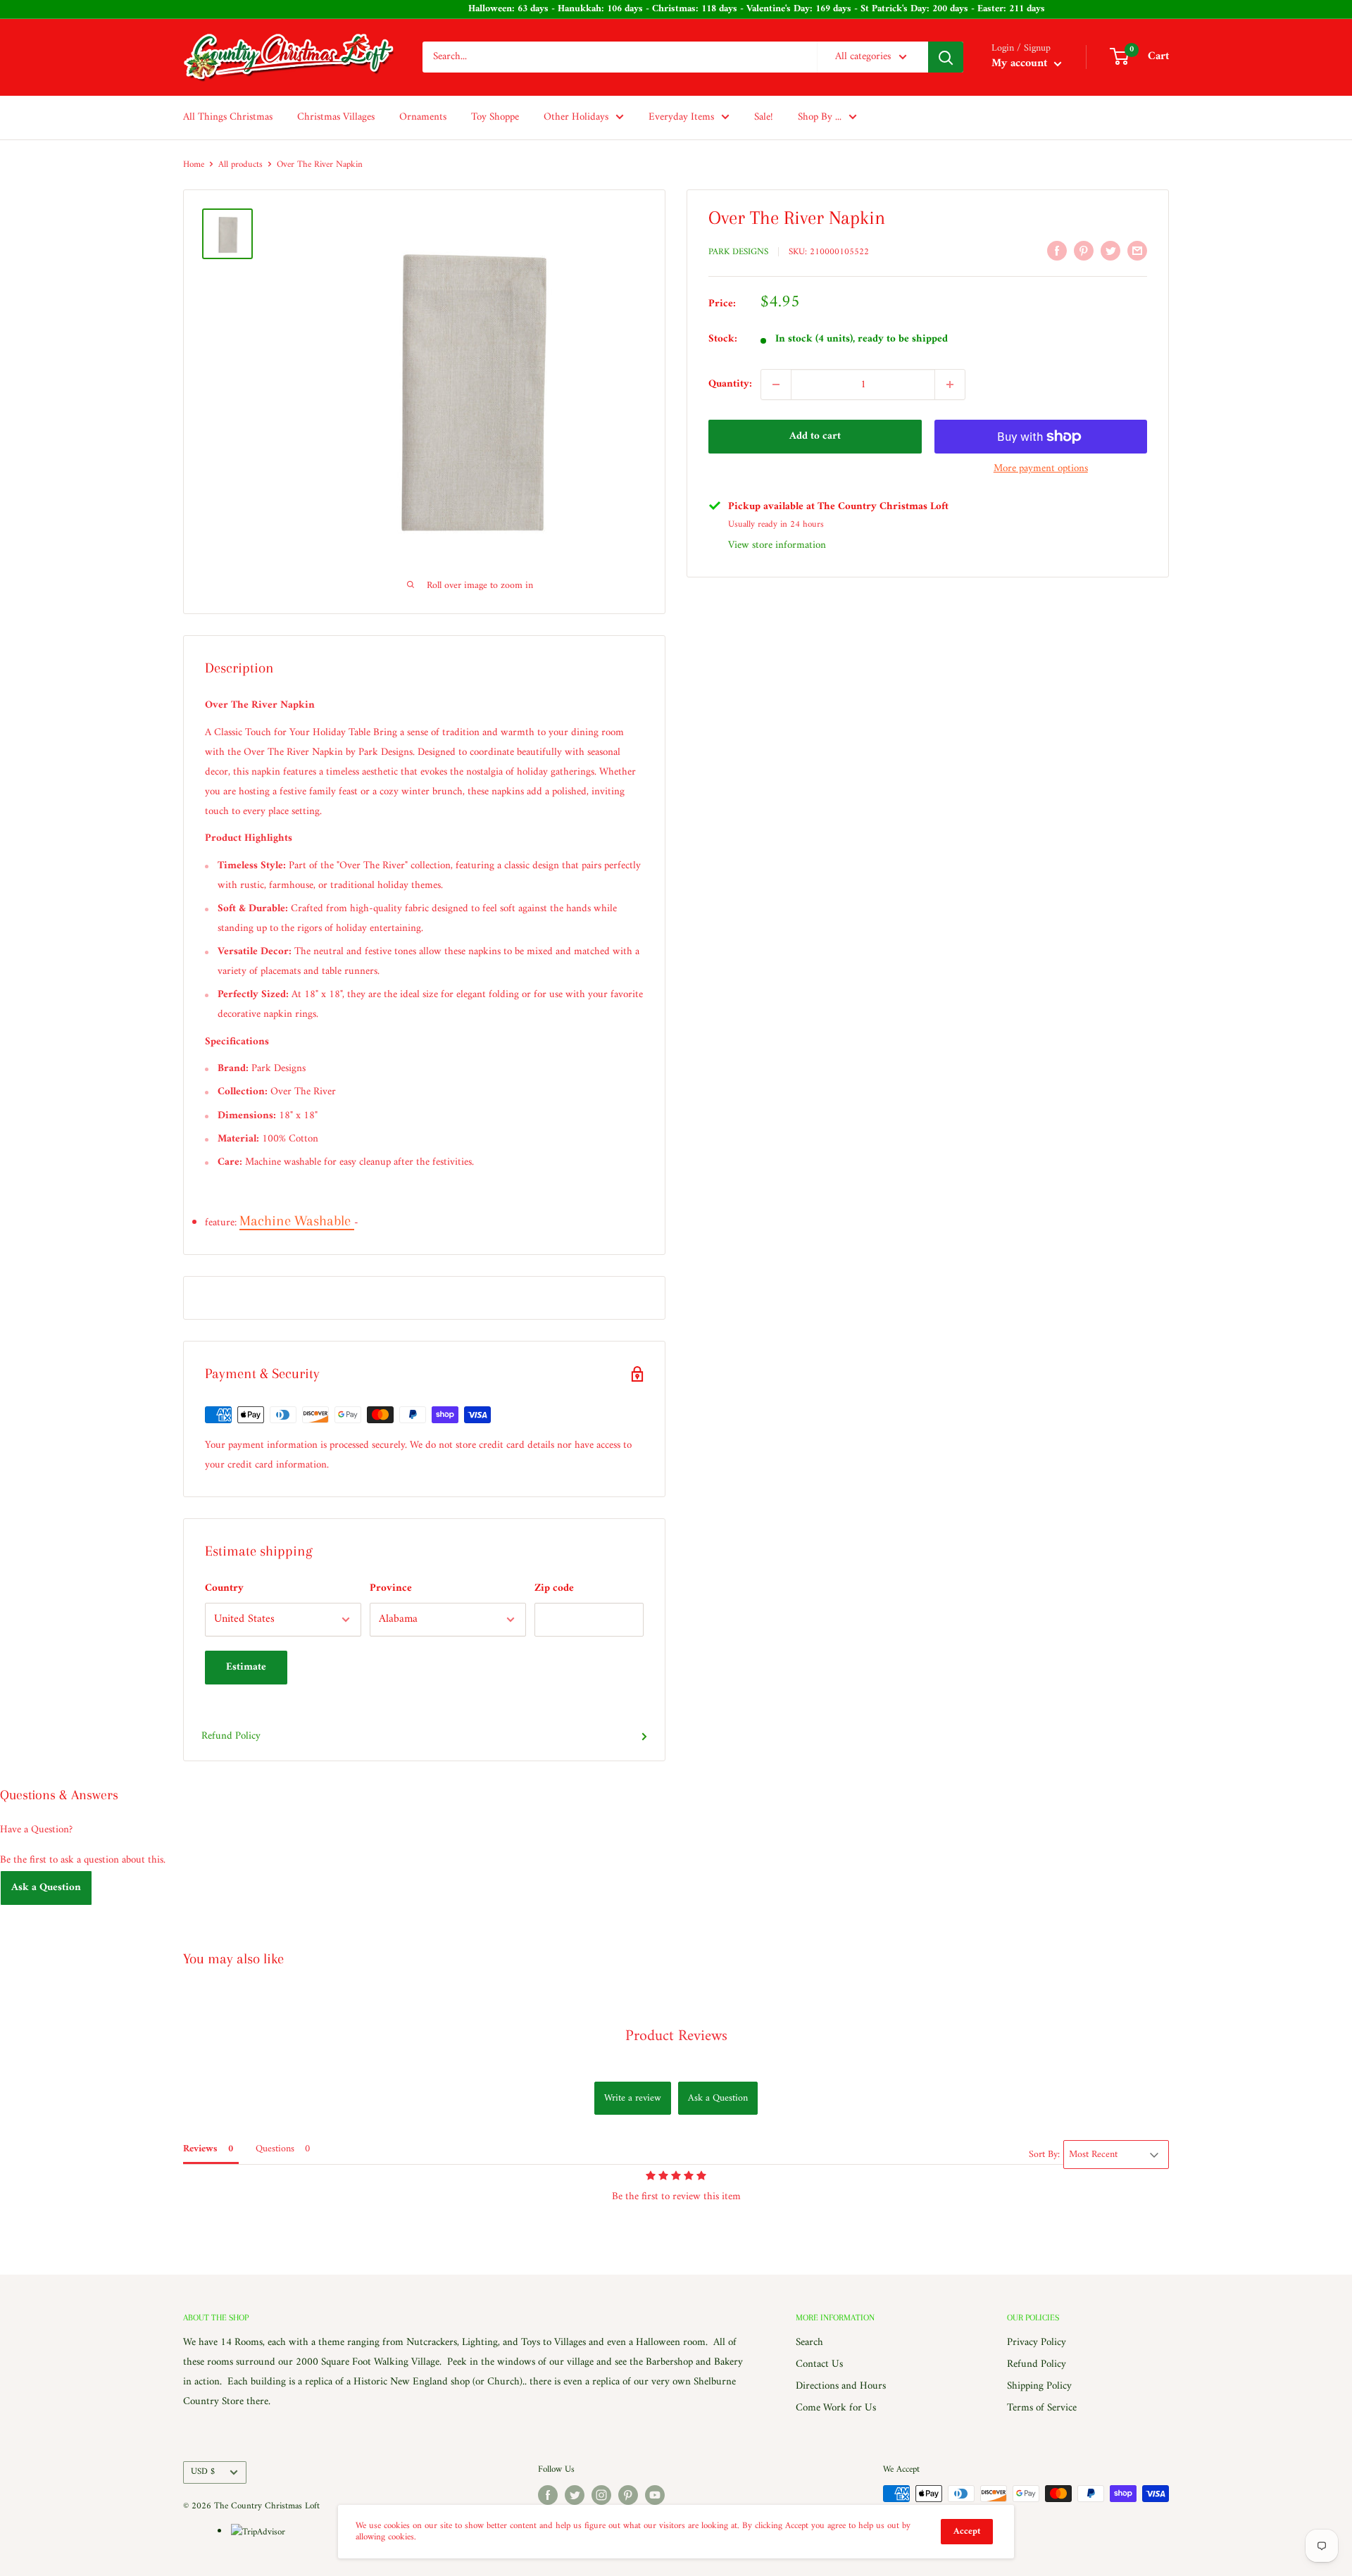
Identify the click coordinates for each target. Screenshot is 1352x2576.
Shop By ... (820, 117)
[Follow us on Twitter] (575, 2495)
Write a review (633, 2098)
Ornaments (423, 117)
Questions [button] (275, 2149)
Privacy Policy (1037, 2343)
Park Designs (738, 252)
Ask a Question (46, 1888)
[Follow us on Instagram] (601, 2495)
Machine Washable (297, 1221)
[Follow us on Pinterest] (628, 2495)
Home (194, 164)
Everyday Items (681, 117)
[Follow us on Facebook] (548, 2495)
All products (240, 164)
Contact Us (819, 2364)
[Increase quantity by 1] (950, 384)
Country (224, 1588)
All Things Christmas (228, 117)
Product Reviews (676, 2036)
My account (1021, 64)
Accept (967, 2531)
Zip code (554, 1588)
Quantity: (730, 384)
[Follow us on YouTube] (655, 2495)
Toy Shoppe (495, 117)
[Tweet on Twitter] (1110, 251)
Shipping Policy (1039, 2386)
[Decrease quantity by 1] (776, 384)
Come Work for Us (836, 2408)
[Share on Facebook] (1057, 251)
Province (391, 1588)
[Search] (946, 57)
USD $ (203, 2472)
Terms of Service (1042, 2408)
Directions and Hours (841, 2386)
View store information (777, 545)
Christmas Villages (336, 117)
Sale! (764, 117)
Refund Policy (231, 1736)
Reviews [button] (200, 2149)
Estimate (246, 1667)
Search (809, 2343)
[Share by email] (1137, 251)
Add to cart (815, 436)
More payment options (1041, 469)
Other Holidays (576, 117)
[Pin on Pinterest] (1084, 251)
